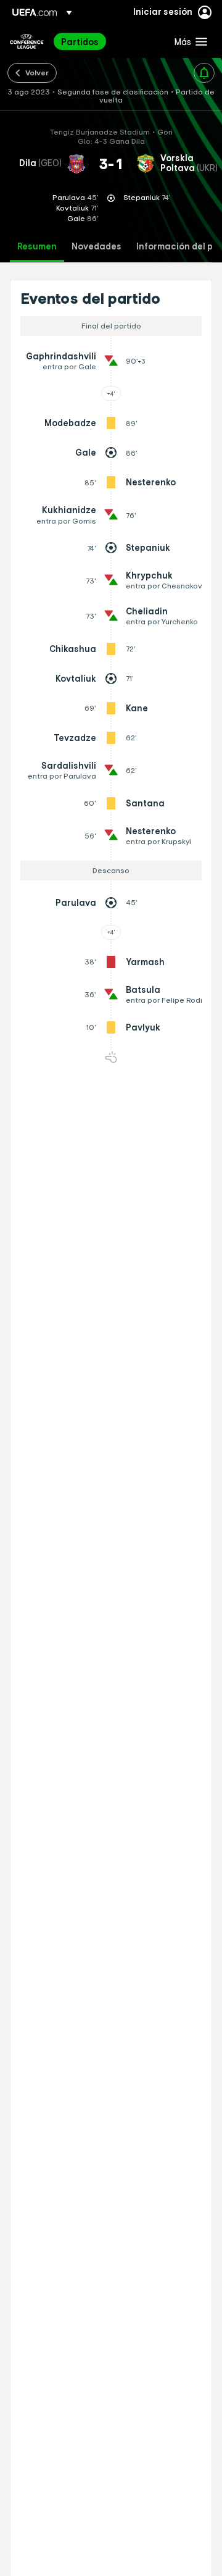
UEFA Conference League (27, 41)
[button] (188, 41)
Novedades (97, 247)
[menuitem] (107, 41)
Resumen (37, 247)
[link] (80, 41)
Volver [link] (37, 72)
